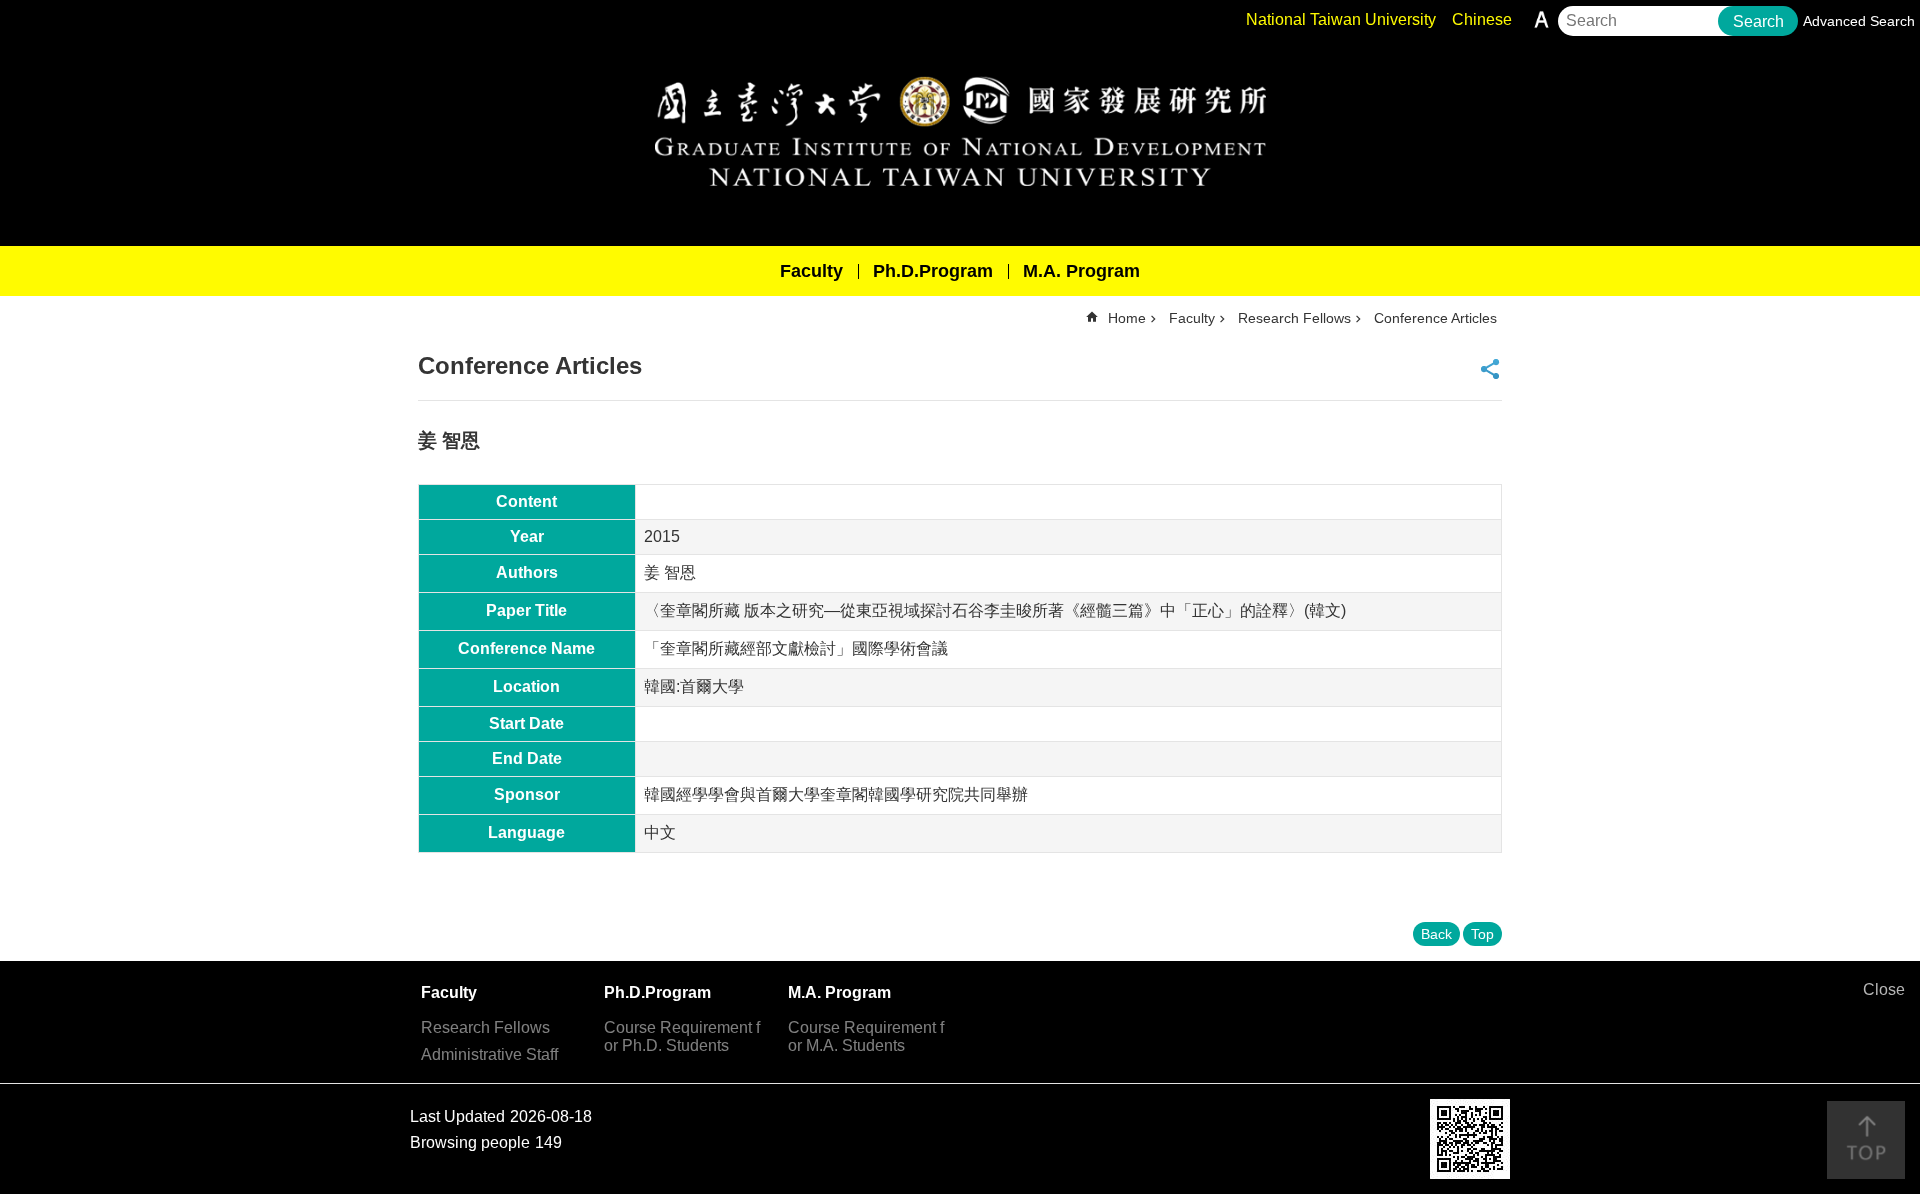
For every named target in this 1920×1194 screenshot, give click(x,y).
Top (1482, 934)
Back (1436, 934)
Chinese (1482, 19)
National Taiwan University (1341, 19)
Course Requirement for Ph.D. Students (682, 1036)
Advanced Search (1859, 21)
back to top (1866, 1140)
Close (1884, 989)
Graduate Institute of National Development (960, 131)
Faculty (811, 271)
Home (1127, 318)
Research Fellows (1294, 318)
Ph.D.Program (933, 271)
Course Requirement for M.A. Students (866, 1036)
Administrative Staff (489, 1054)
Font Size (1541, 19)
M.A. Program (1081, 271)
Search (1758, 21)
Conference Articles (1435, 318)
